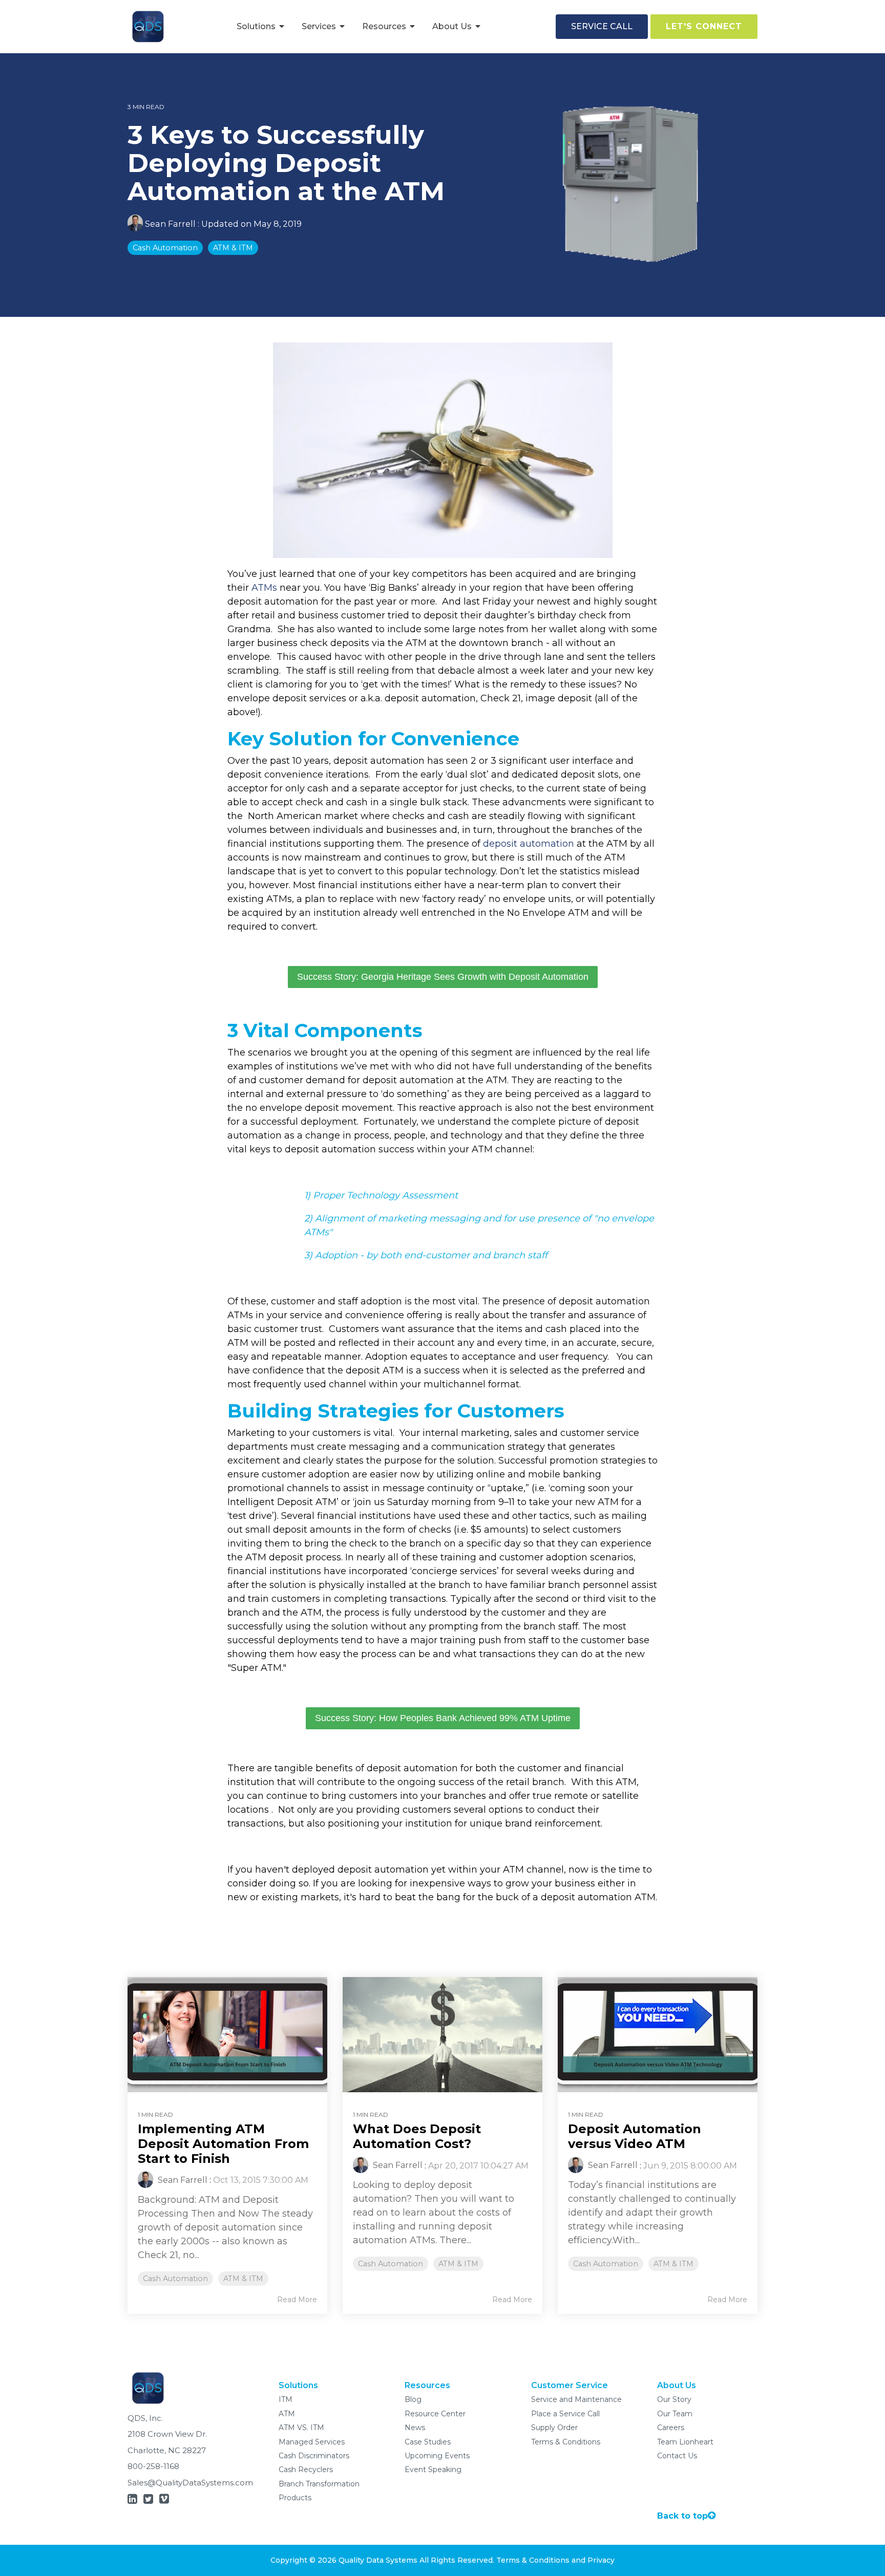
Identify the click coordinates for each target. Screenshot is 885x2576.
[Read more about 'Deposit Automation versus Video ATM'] (658, 2035)
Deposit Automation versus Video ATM (635, 2136)
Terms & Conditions (533, 2560)
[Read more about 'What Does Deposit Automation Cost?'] (442, 2035)
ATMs (264, 588)
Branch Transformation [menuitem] (319, 2484)
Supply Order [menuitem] (554, 2428)
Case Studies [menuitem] (428, 2442)
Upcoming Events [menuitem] (437, 2456)
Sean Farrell (170, 224)
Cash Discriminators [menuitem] (314, 2456)
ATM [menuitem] (287, 2414)
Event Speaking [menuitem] (433, 2470)
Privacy (601, 2560)
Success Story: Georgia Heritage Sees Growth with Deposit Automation (443, 977)
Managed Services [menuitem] (312, 2442)
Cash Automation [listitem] (175, 2279)
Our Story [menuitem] (674, 2399)
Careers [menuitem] (671, 2428)
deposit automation (529, 844)
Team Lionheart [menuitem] (685, 2442)
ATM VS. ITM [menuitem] (301, 2428)
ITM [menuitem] (286, 2399)
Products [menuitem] (295, 2498)
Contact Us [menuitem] (677, 2456)
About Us (453, 26)
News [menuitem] (415, 2428)
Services (320, 26)
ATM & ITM (233, 248)
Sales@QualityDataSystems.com (190, 2483)
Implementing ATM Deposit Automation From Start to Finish (223, 2144)
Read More (297, 2300)
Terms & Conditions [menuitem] (566, 2442)
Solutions (257, 26)
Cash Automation (165, 248)
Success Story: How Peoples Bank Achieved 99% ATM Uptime (443, 1718)
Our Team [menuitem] (675, 2414)
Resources (385, 26)
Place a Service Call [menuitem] (565, 2414)
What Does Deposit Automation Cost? (417, 2136)
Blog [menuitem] (413, 2399)
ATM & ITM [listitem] (243, 2279)
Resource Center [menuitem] (435, 2414)
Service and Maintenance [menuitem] (576, 2399)
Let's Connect (704, 26)
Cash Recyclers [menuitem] (306, 2470)
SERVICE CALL (602, 26)
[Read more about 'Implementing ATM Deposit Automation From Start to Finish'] (227, 2035)
